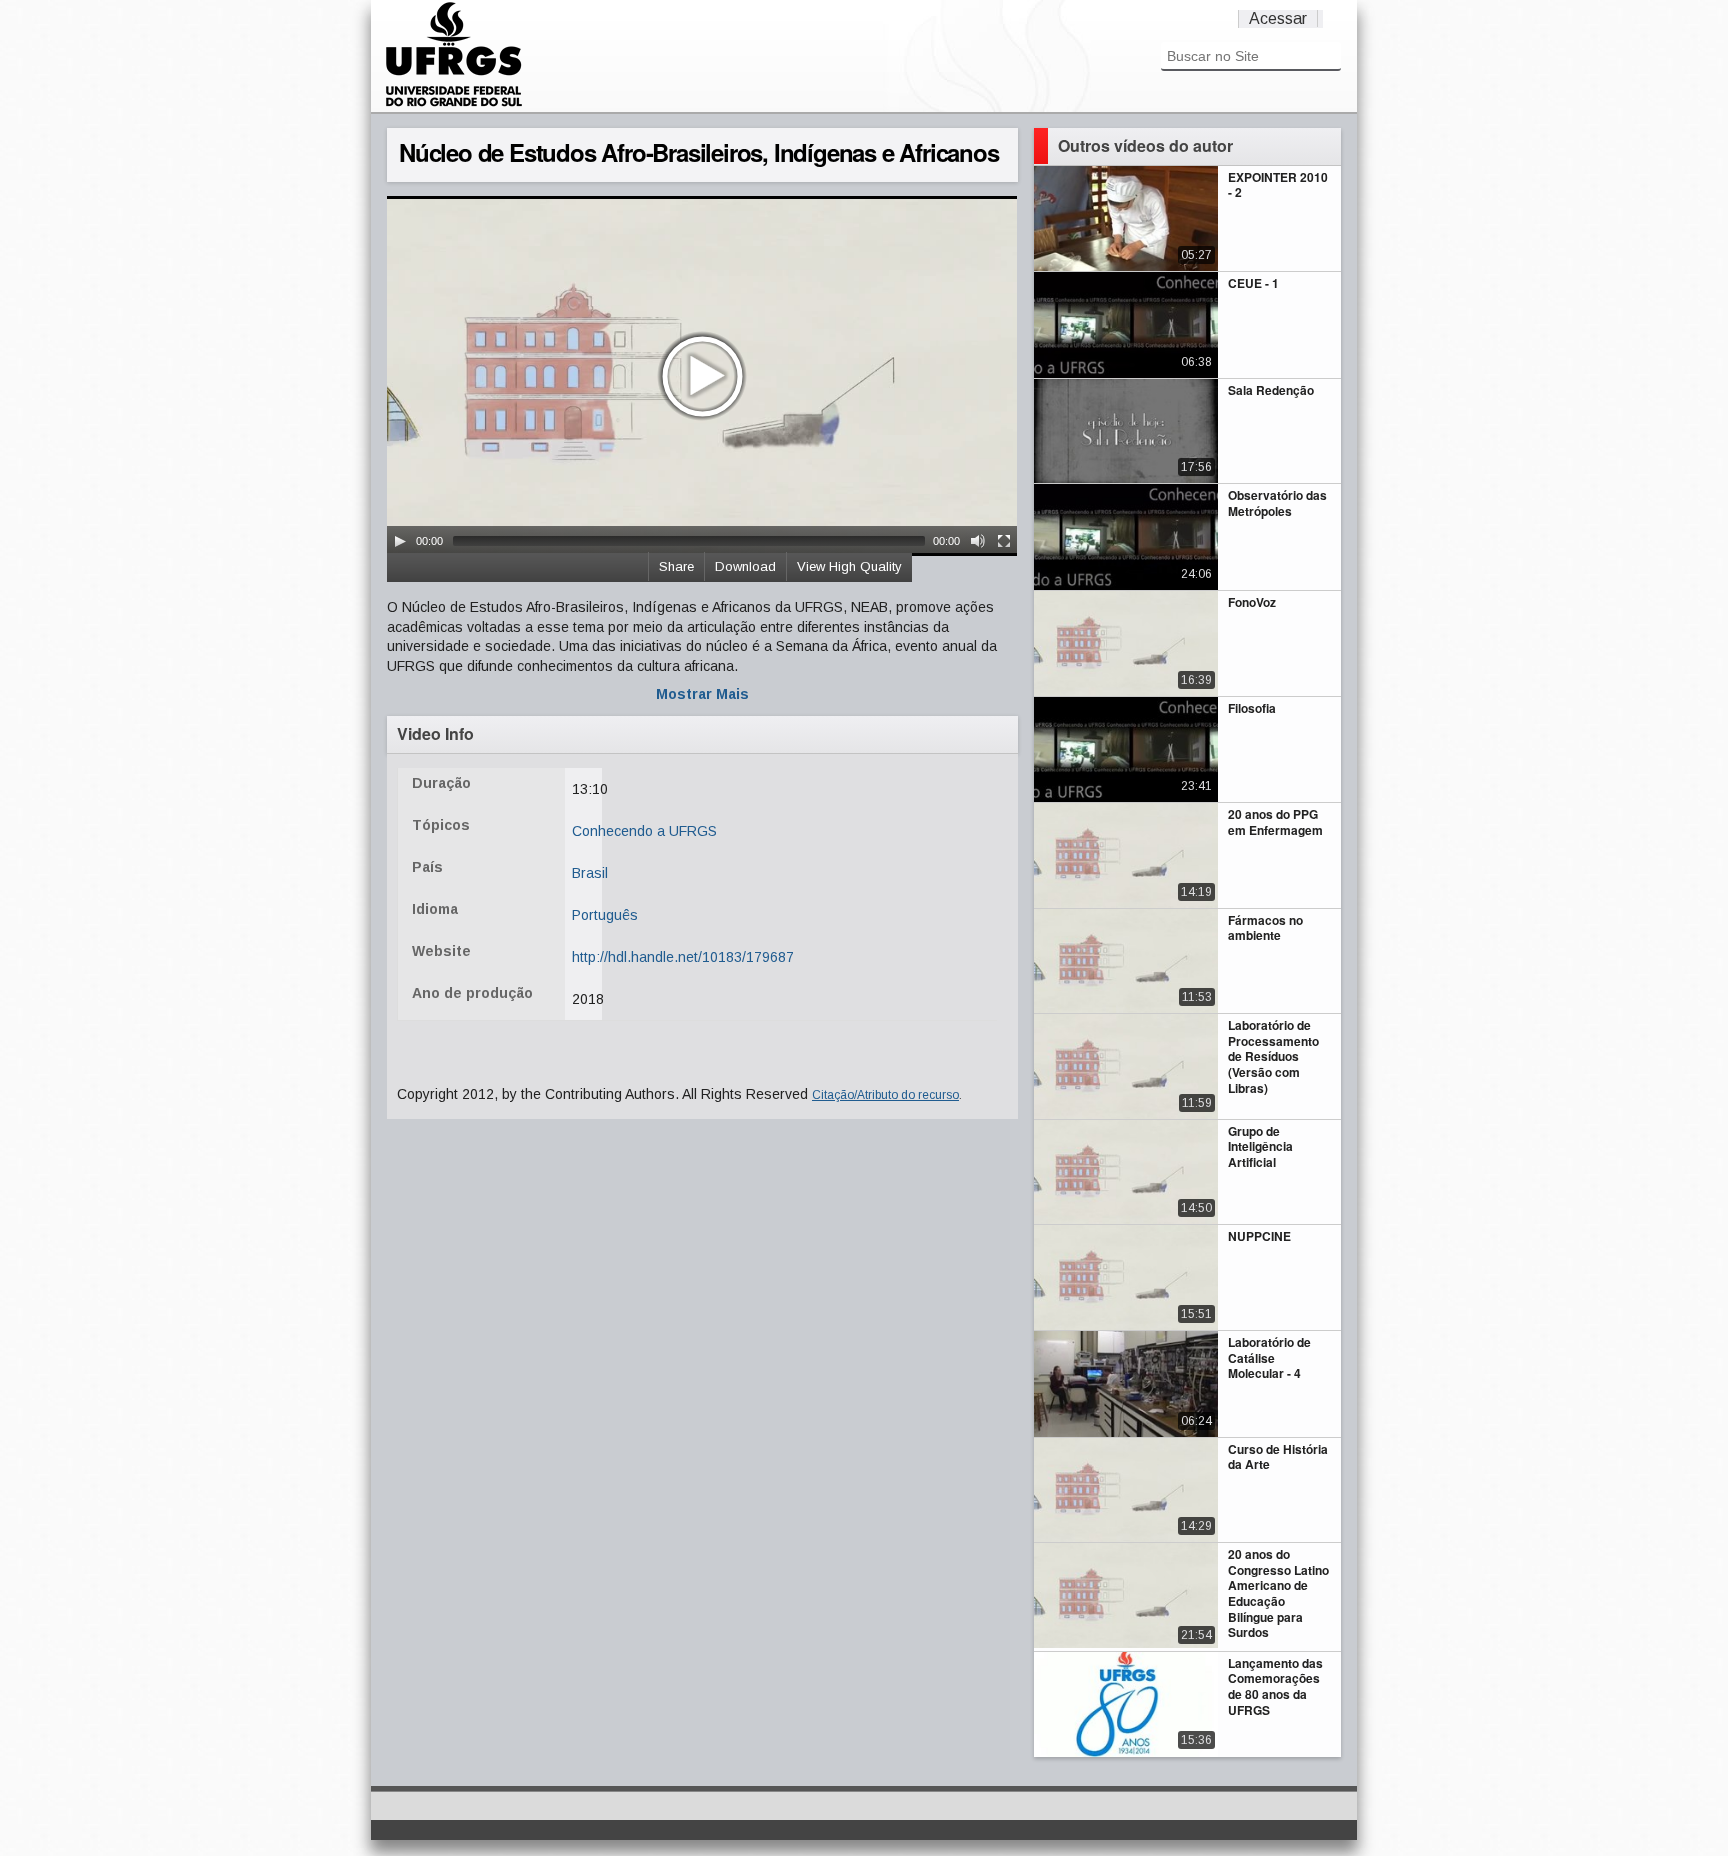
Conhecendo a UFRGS (644, 831)
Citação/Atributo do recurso (885, 1095)
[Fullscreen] (1004, 541)
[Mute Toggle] (978, 541)
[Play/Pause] (400, 541)
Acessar (1278, 18)
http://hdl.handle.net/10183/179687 (683, 957)
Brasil (590, 873)
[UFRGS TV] (454, 104)
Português (605, 915)
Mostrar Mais (702, 694)
